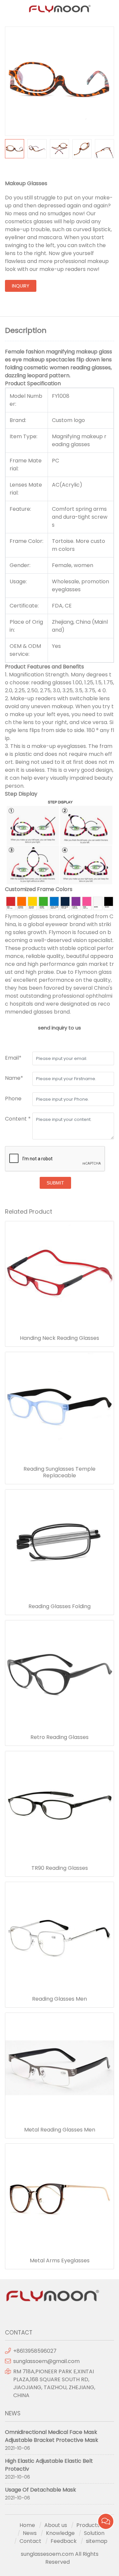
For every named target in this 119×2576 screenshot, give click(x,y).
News (30, 2533)
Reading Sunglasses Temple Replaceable (59, 1472)
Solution (94, 2533)
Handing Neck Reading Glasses (59, 1338)
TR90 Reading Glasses (60, 1868)
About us (56, 2525)
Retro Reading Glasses (59, 1737)
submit (55, 1183)
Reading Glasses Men (59, 1999)
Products (88, 2525)
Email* (13, 1058)
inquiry (21, 286)
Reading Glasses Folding (59, 1606)
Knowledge (60, 2533)
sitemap (97, 2541)
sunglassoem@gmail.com (46, 2361)
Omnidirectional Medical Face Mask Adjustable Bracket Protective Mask (52, 2436)
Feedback (64, 2541)
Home (27, 2525)
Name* (14, 1078)
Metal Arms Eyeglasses (60, 2261)
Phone (13, 1099)
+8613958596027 (35, 2351)
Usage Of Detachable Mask (40, 2490)
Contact (30, 2541)
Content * (18, 1119)
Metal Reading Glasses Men (60, 2130)
